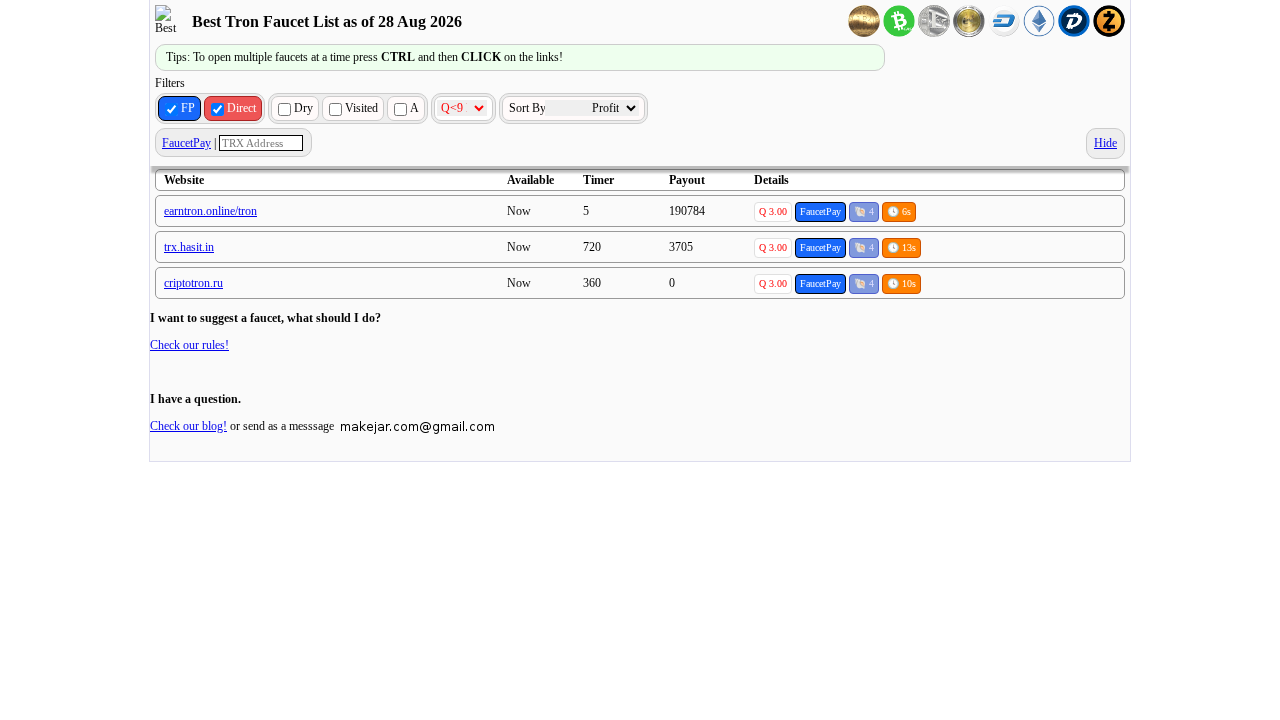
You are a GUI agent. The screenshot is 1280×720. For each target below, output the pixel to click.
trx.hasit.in (189, 247)
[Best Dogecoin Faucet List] (969, 33)
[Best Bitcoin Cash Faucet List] (899, 33)
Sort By (529, 108)
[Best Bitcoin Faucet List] (864, 33)
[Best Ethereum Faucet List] (1039, 33)
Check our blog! (188, 426)
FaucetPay (186, 143)
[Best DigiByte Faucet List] (1074, 33)
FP (188, 108)
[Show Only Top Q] (463, 108)
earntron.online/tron (210, 211)
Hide (1105, 143)
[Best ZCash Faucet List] (1109, 33)
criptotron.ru (193, 283)
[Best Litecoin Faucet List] (934, 33)
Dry (303, 108)
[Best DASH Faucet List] (1004, 33)
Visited (361, 108)
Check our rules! (189, 345)
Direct (241, 108)
